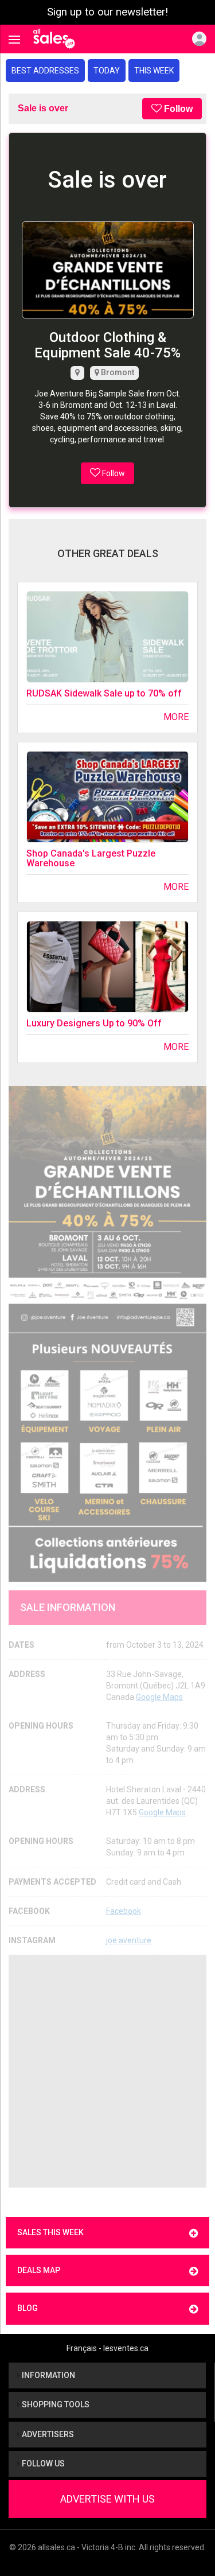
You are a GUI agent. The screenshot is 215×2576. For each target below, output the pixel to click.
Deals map (39, 2270)
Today (107, 71)
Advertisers (47, 2434)
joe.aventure (129, 1940)
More (176, 717)
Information (48, 2375)
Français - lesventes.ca (107, 2348)
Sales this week (50, 2232)
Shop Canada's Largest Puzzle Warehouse (91, 859)
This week (154, 71)
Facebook (124, 1911)
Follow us (42, 2464)
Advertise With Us (107, 2499)
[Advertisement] (107, 2071)
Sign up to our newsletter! (107, 12)
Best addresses (45, 71)
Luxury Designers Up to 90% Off (94, 1023)
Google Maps (159, 1697)
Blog (28, 2308)
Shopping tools (55, 2404)
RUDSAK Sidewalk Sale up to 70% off (104, 693)
